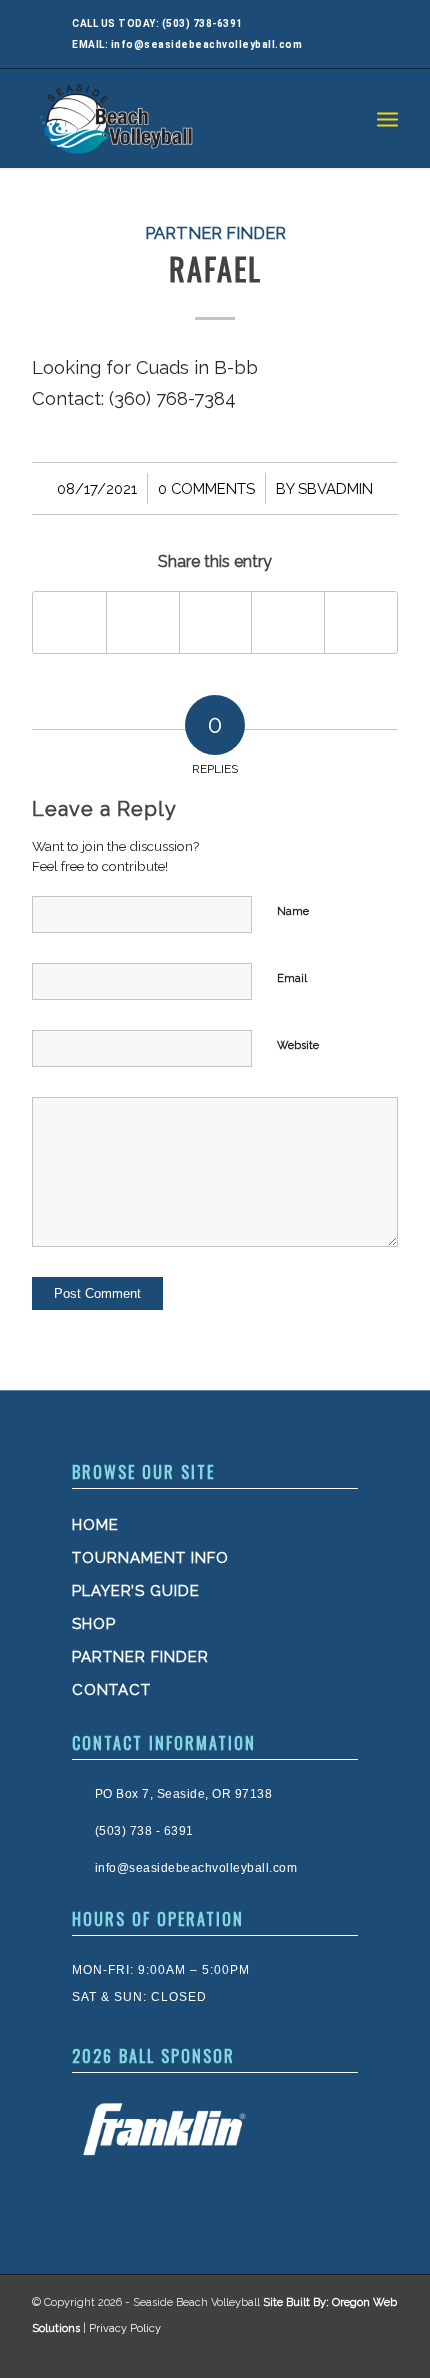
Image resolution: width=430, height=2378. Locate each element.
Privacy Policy (125, 2328)
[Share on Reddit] (361, 622)
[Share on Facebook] (69, 622)
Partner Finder (215, 233)
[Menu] (387, 118)
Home (95, 1525)
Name (293, 911)
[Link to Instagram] (338, 2353)
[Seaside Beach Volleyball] (178, 118)
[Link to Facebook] (298, 2353)
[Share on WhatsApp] (216, 622)
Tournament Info (150, 1558)
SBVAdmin (335, 488)
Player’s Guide (136, 1591)
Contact (111, 1690)
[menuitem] (387, 118)
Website (298, 1045)
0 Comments (206, 488)
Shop (94, 1624)
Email (292, 978)
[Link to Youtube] (378, 2353)
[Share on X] (143, 622)
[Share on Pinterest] (288, 622)
